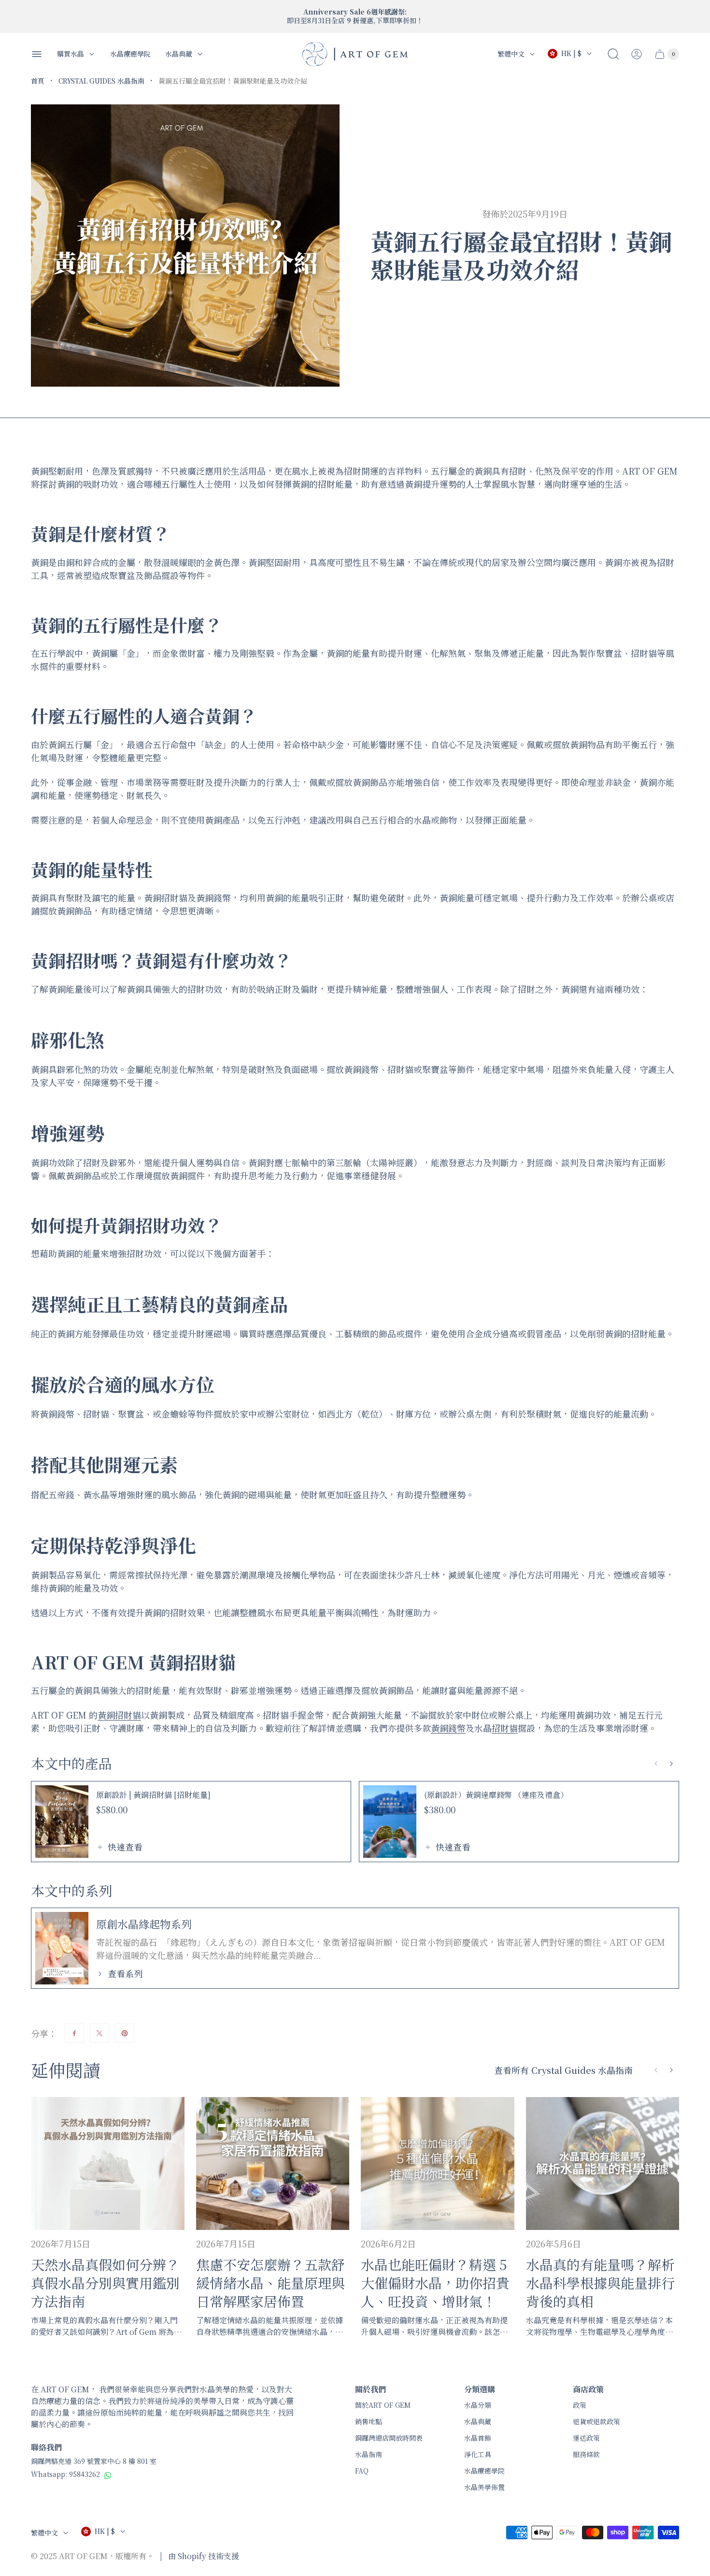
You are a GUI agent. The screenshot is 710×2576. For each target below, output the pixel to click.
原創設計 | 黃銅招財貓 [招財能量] (153, 1795)
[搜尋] (613, 54)
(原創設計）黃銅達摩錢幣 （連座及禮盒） (496, 1795)
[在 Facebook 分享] (74, 2033)
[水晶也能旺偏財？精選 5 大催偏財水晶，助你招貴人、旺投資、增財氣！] (438, 2164)
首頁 (38, 81)
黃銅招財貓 (119, 1715)
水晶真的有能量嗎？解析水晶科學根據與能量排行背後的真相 (600, 2283)
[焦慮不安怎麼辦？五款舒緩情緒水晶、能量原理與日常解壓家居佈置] (273, 2164)
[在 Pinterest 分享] (125, 2033)
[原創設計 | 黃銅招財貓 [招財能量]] (62, 1822)
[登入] (637, 54)
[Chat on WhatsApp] (108, 2475)
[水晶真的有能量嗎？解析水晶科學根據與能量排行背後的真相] (603, 2164)
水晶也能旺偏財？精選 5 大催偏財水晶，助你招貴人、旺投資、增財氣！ (435, 2283)
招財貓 (505, 1728)
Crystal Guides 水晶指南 (101, 81)
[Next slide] (671, 1764)
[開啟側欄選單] (37, 54)
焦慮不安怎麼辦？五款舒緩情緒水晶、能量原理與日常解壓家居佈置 (270, 2283)
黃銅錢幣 (448, 1728)
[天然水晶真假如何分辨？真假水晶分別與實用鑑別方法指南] (108, 2164)
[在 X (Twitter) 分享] (99, 2033)
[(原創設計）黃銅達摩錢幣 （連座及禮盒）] (390, 1822)
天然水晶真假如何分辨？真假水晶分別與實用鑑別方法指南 (105, 2283)
